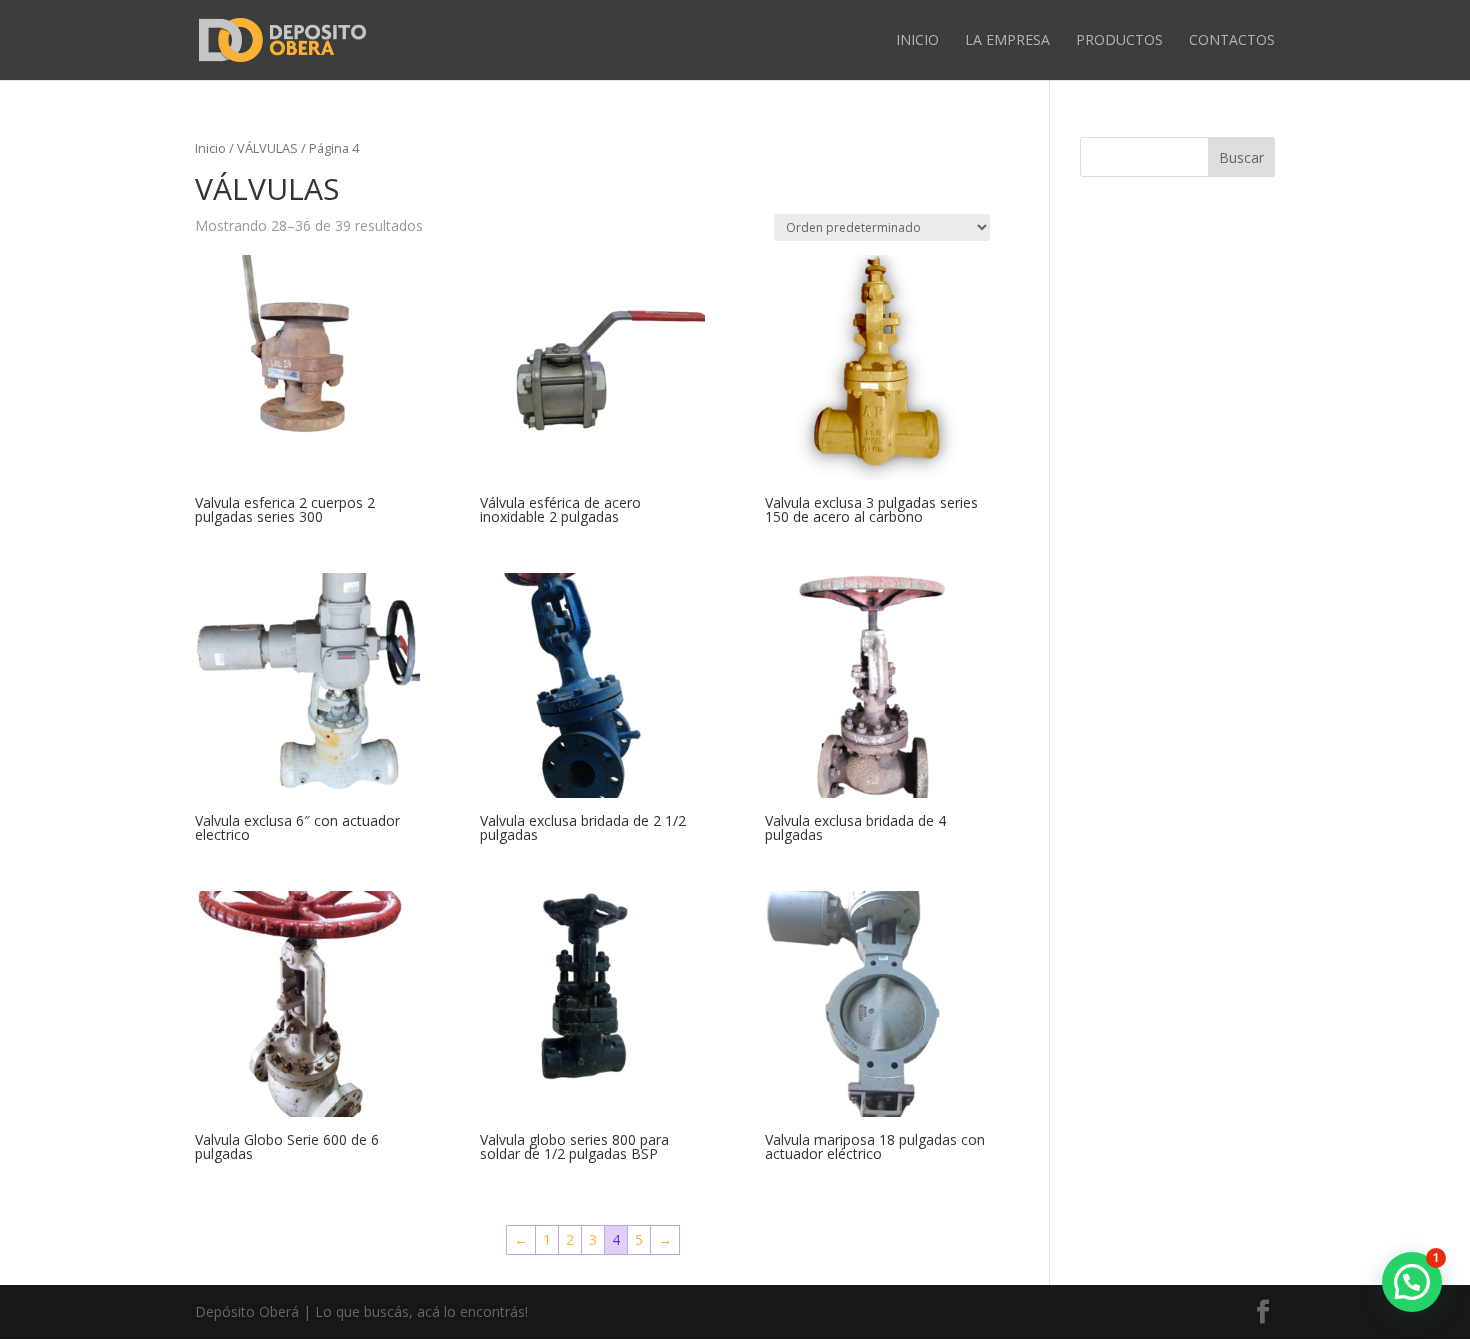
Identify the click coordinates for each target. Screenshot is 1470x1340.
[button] (1412, 1282)
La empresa (1007, 41)
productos (1119, 41)
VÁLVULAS (267, 148)
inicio (917, 41)
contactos (1232, 41)
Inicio (210, 148)
